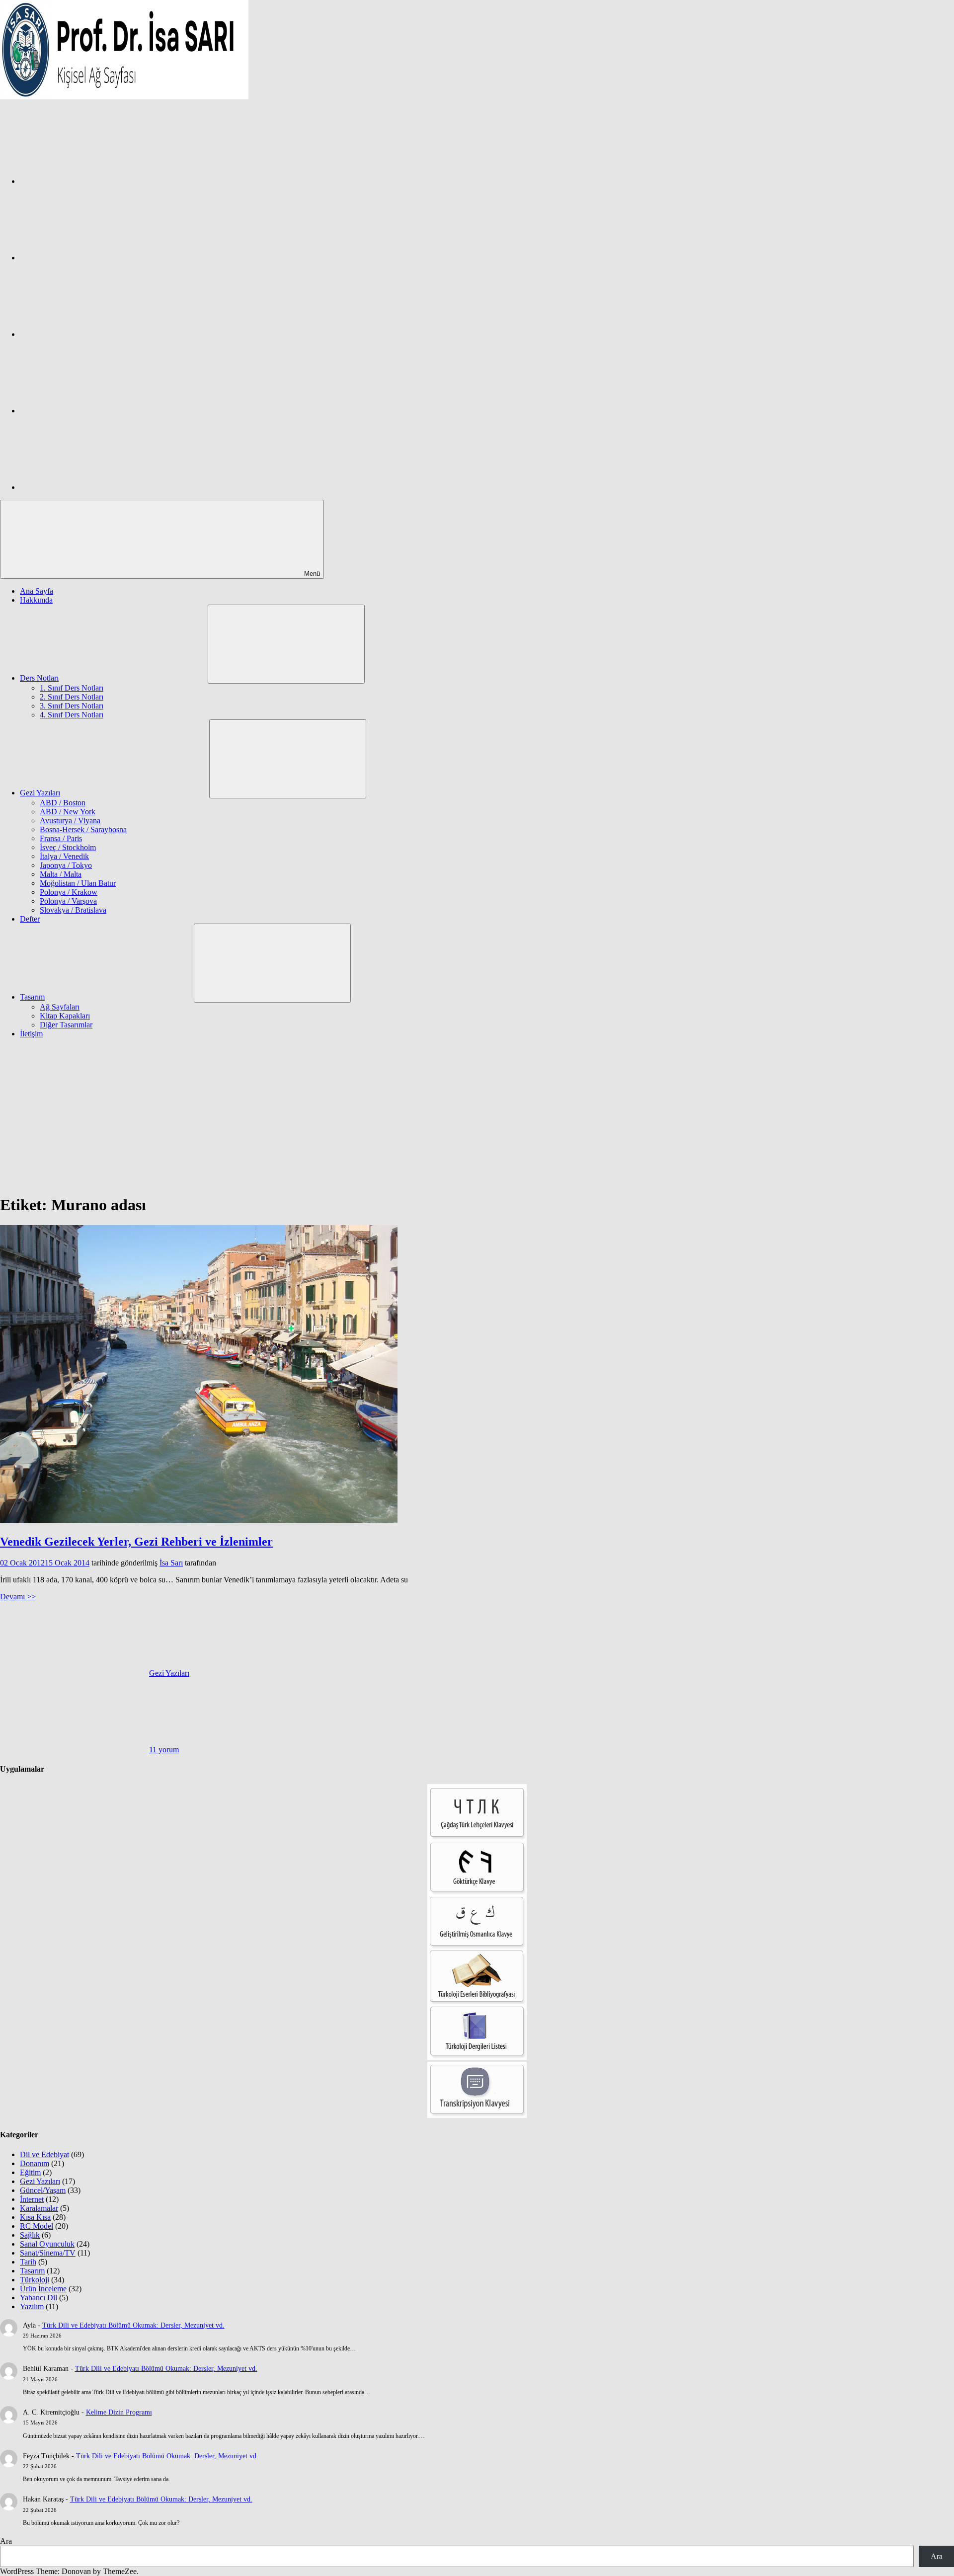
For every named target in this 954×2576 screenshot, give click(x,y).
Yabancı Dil (39, 2298)
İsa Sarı (171, 1563)
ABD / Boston (63, 803)
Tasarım (32, 997)
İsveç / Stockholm (68, 847)
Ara (6, 2541)
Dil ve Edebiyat (44, 2154)
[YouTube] (94, 487)
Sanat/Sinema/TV (48, 2253)
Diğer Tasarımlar (66, 1025)
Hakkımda (36, 600)
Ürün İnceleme (43, 2289)
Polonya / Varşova (68, 901)
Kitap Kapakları (65, 1016)
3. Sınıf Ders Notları (72, 706)
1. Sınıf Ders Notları (72, 688)
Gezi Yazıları (40, 793)
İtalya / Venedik (64, 856)
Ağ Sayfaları (60, 1007)
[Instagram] (94, 258)
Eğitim (30, 2172)
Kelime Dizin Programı (119, 2412)
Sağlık (30, 2235)
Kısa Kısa (35, 2217)
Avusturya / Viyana (70, 820)
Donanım (35, 2163)
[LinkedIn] (94, 411)
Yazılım (32, 2306)
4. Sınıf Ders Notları (72, 715)
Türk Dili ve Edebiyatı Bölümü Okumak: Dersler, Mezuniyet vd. (133, 2325)
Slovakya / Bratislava (73, 910)
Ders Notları (39, 678)
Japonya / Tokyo (66, 865)
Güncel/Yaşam (43, 2190)
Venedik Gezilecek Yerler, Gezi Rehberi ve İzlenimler (136, 1542)
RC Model (37, 2226)
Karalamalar (39, 2208)
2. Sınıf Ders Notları (72, 697)
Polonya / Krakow (69, 892)
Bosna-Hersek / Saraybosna (83, 829)
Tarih (28, 2262)
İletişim (31, 1034)
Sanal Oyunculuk (47, 2244)
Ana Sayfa (37, 591)
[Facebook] (94, 181)
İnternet (32, 2199)
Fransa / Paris (61, 838)
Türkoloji (35, 2280)
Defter (30, 919)
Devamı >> (18, 1597)
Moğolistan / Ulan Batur (78, 883)
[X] (94, 334)
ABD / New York (68, 812)
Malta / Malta (61, 874)
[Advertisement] (477, 1116)
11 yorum (164, 1750)
